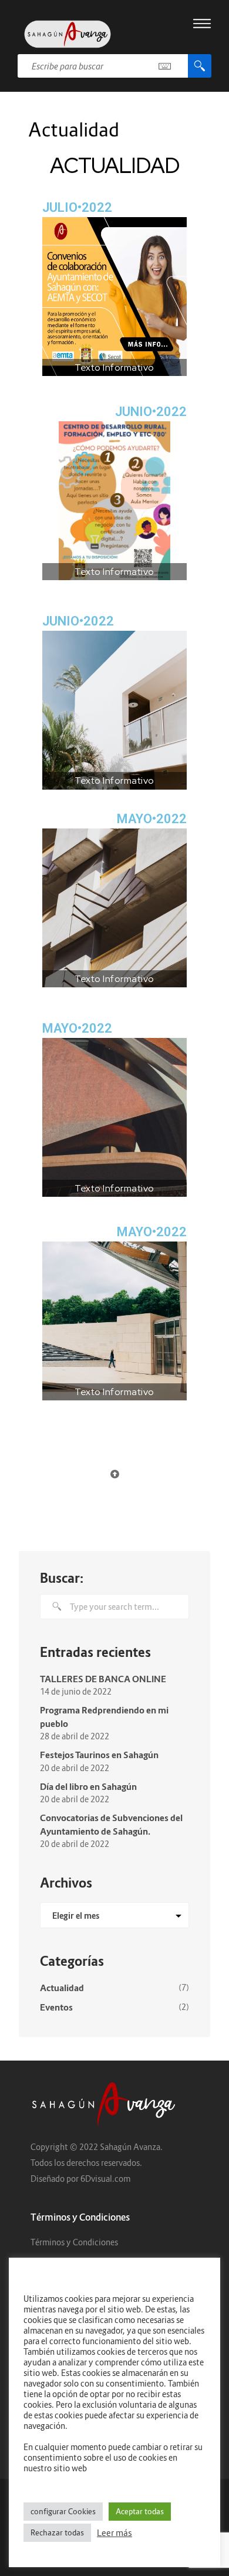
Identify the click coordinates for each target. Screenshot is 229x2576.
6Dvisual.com (105, 2179)
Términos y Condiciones (74, 2242)
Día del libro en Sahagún (88, 1786)
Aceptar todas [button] (140, 2511)
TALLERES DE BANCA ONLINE (103, 1679)
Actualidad (62, 1988)
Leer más (114, 2533)
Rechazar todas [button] (57, 2532)
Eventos (56, 2007)
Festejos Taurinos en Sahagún (99, 1755)
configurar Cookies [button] (63, 2511)
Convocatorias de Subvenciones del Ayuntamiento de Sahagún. (111, 1824)
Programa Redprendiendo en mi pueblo (104, 1717)
